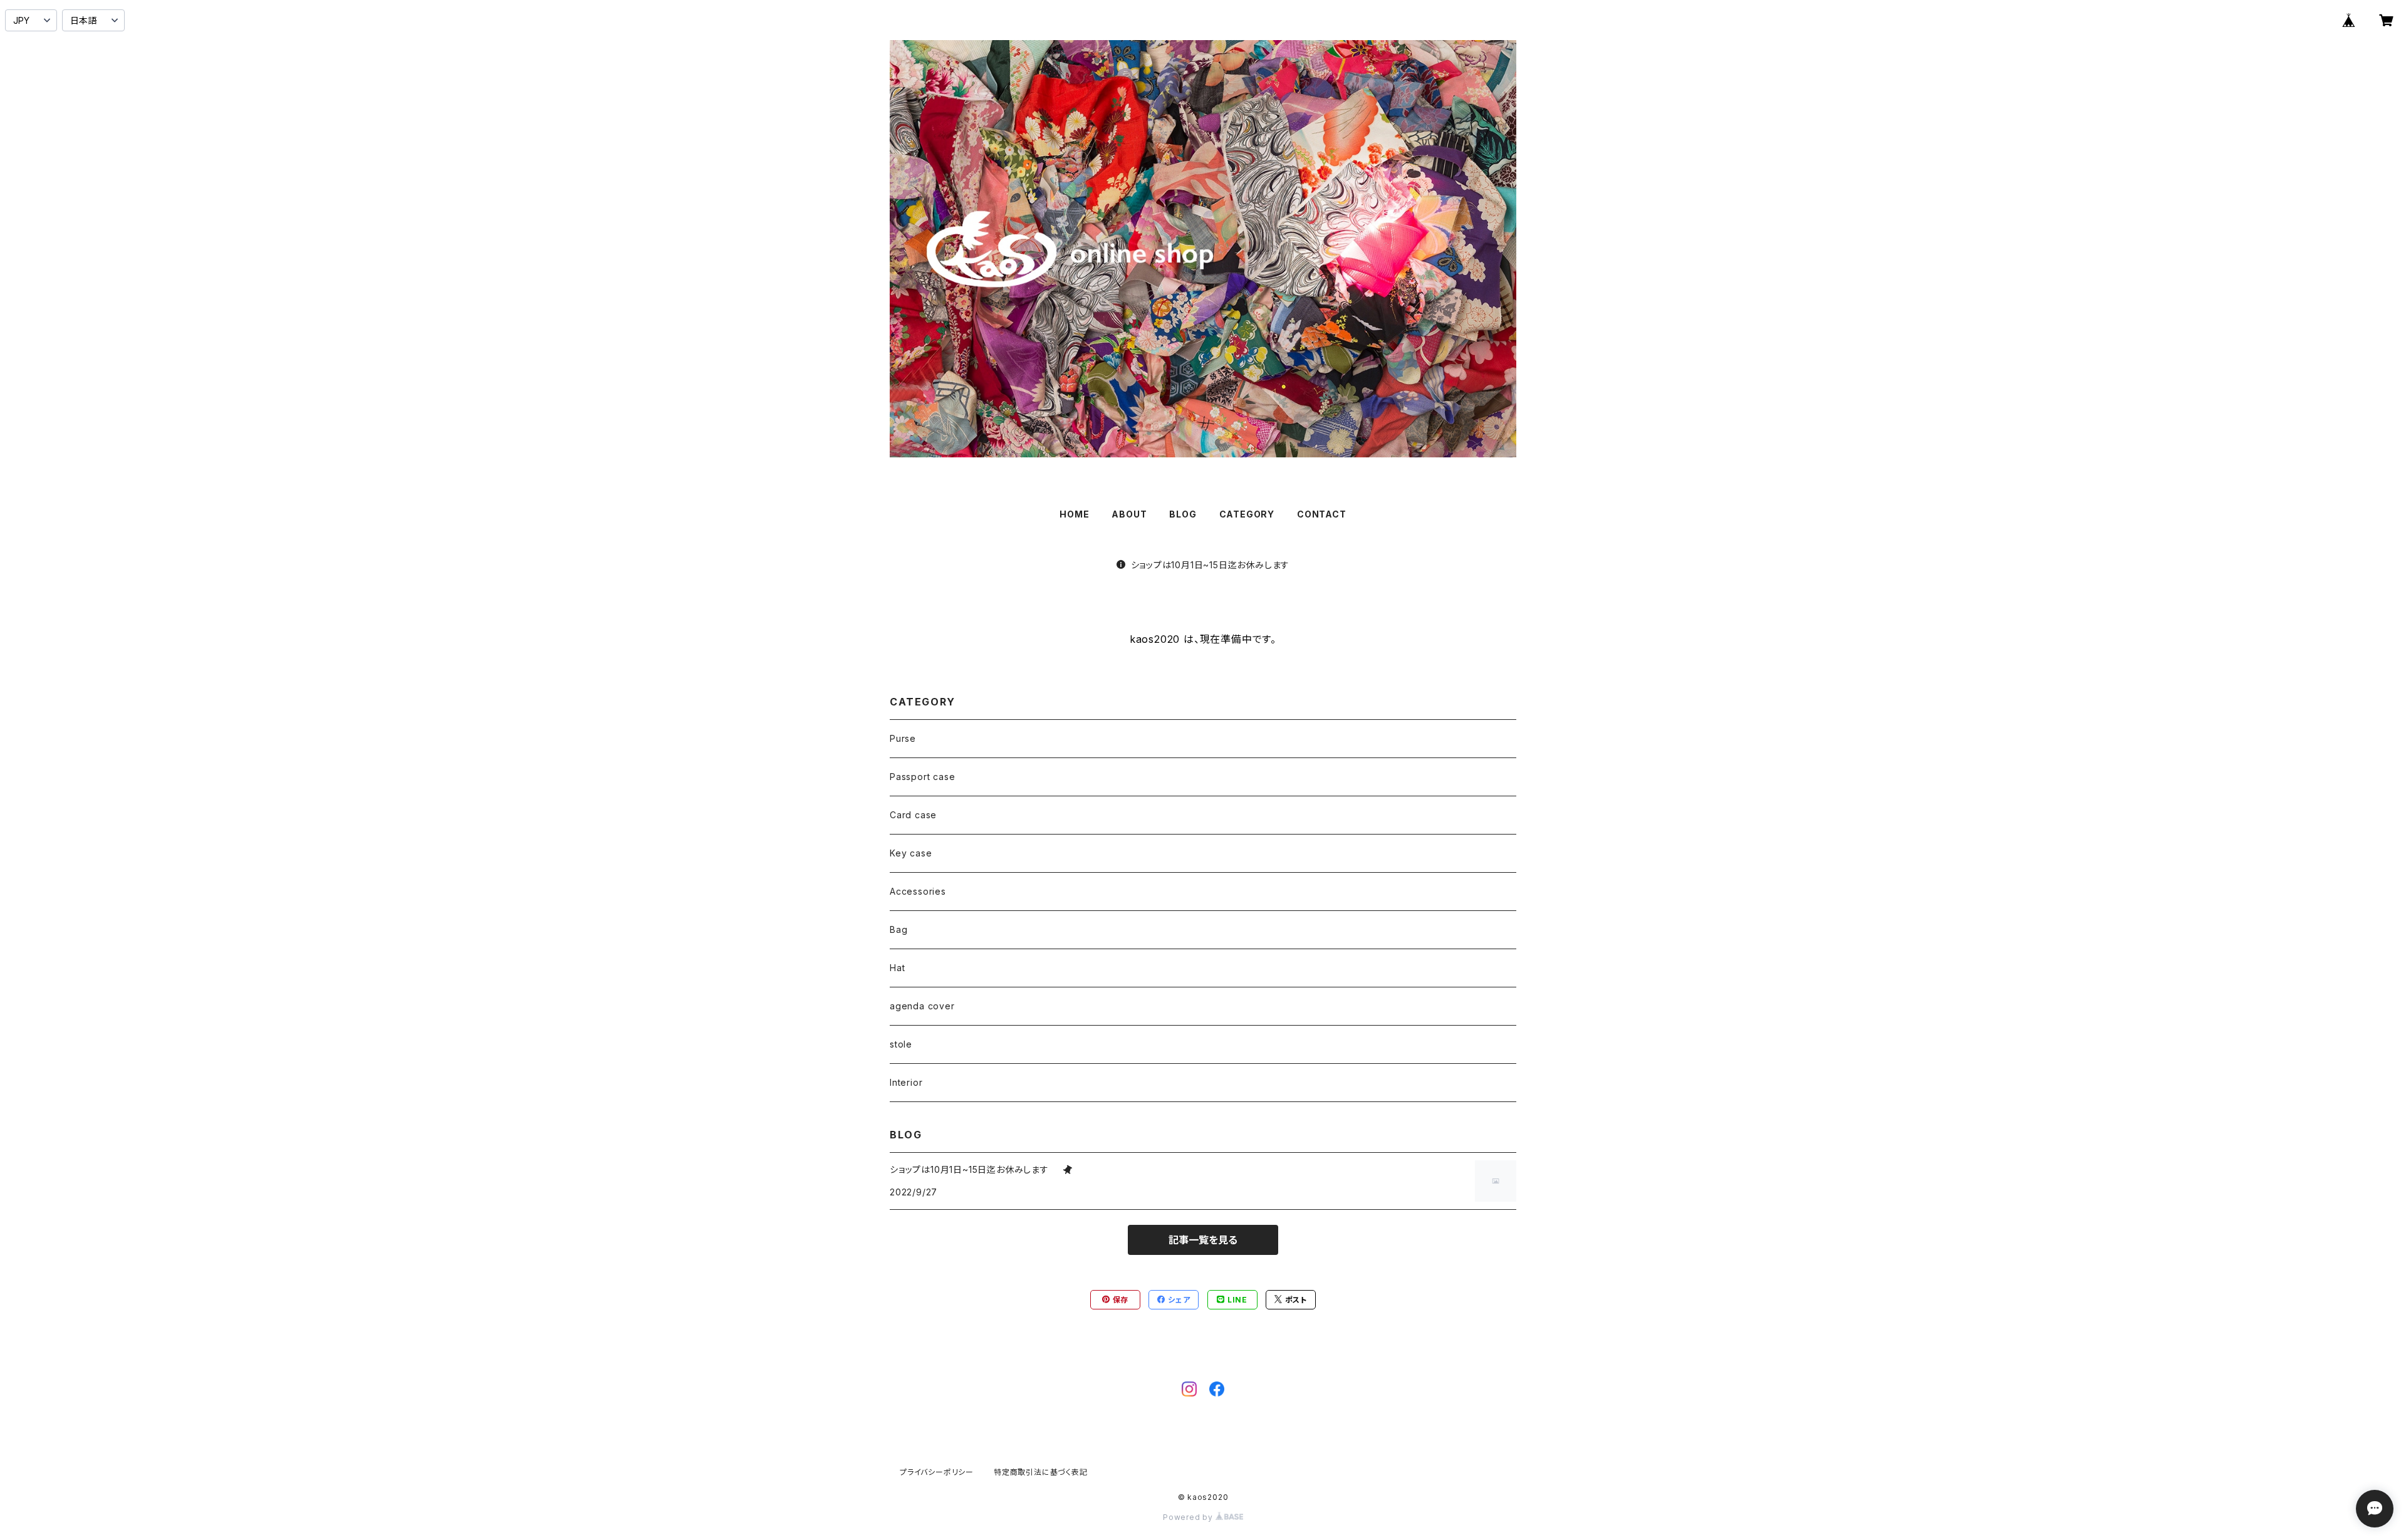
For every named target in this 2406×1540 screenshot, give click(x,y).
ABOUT (1129, 514)
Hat (897, 968)
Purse (903, 738)
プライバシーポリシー (937, 1472)
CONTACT (1322, 514)
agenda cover (922, 1006)
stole (901, 1044)
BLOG (1183, 514)
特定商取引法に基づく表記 (1041, 1472)
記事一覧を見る (1203, 1240)
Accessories (918, 891)
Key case (911, 853)
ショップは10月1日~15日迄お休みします (1215, 565)
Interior (906, 1082)
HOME (1074, 514)
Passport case (922, 777)
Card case (913, 815)
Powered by (1189, 1517)
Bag (898, 929)
